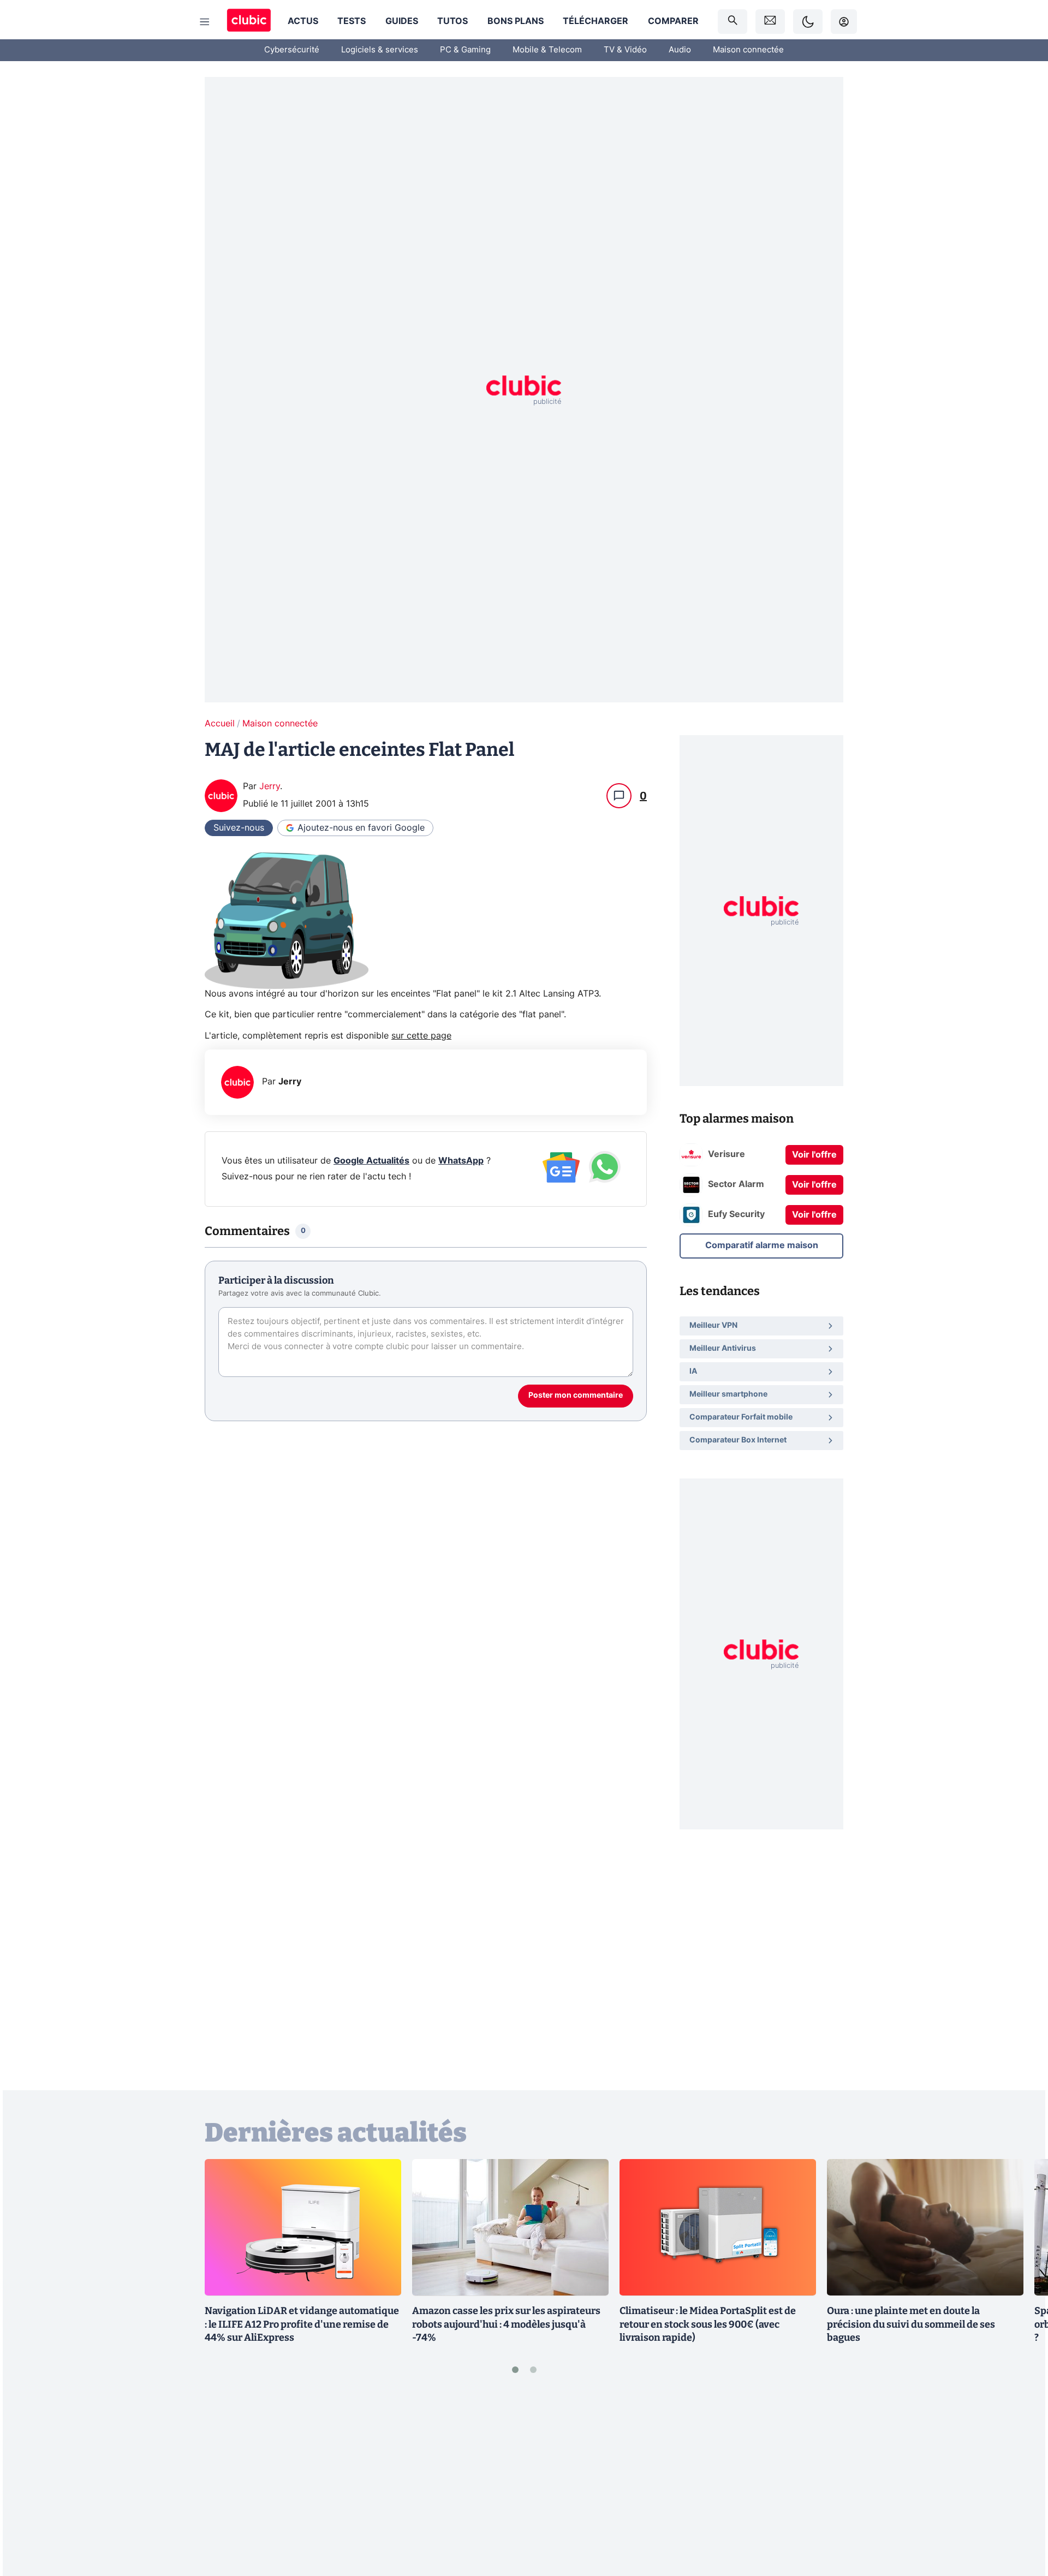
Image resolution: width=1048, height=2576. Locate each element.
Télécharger (596, 21)
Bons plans (516, 21)
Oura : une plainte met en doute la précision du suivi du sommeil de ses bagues (911, 2324)
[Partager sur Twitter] (1021, 2519)
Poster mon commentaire (576, 1396)
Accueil (220, 724)
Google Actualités (371, 1161)
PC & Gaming (465, 50)
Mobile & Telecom (547, 50)
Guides (402, 21)
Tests (352, 21)
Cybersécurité (292, 50)
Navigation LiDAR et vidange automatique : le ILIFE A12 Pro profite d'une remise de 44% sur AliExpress (302, 2324)
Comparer (673, 21)
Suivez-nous (239, 828)
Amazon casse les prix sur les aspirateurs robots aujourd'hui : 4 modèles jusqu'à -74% (506, 2324)
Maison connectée (748, 50)
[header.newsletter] (770, 22)
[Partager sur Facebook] (1021, 2482)
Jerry (270, 786)
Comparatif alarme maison (762, 1245)
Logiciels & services (380, 50)
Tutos (452, 21)
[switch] (808, 22)
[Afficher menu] (205, 22)
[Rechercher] (733, 22)
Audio (680, 50)
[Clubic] (249, 22)
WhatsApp (461, 1161)
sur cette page (421, 1036)
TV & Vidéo (625, 50)
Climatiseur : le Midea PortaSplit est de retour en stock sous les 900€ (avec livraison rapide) (708, 2324)
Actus (303, 21)
